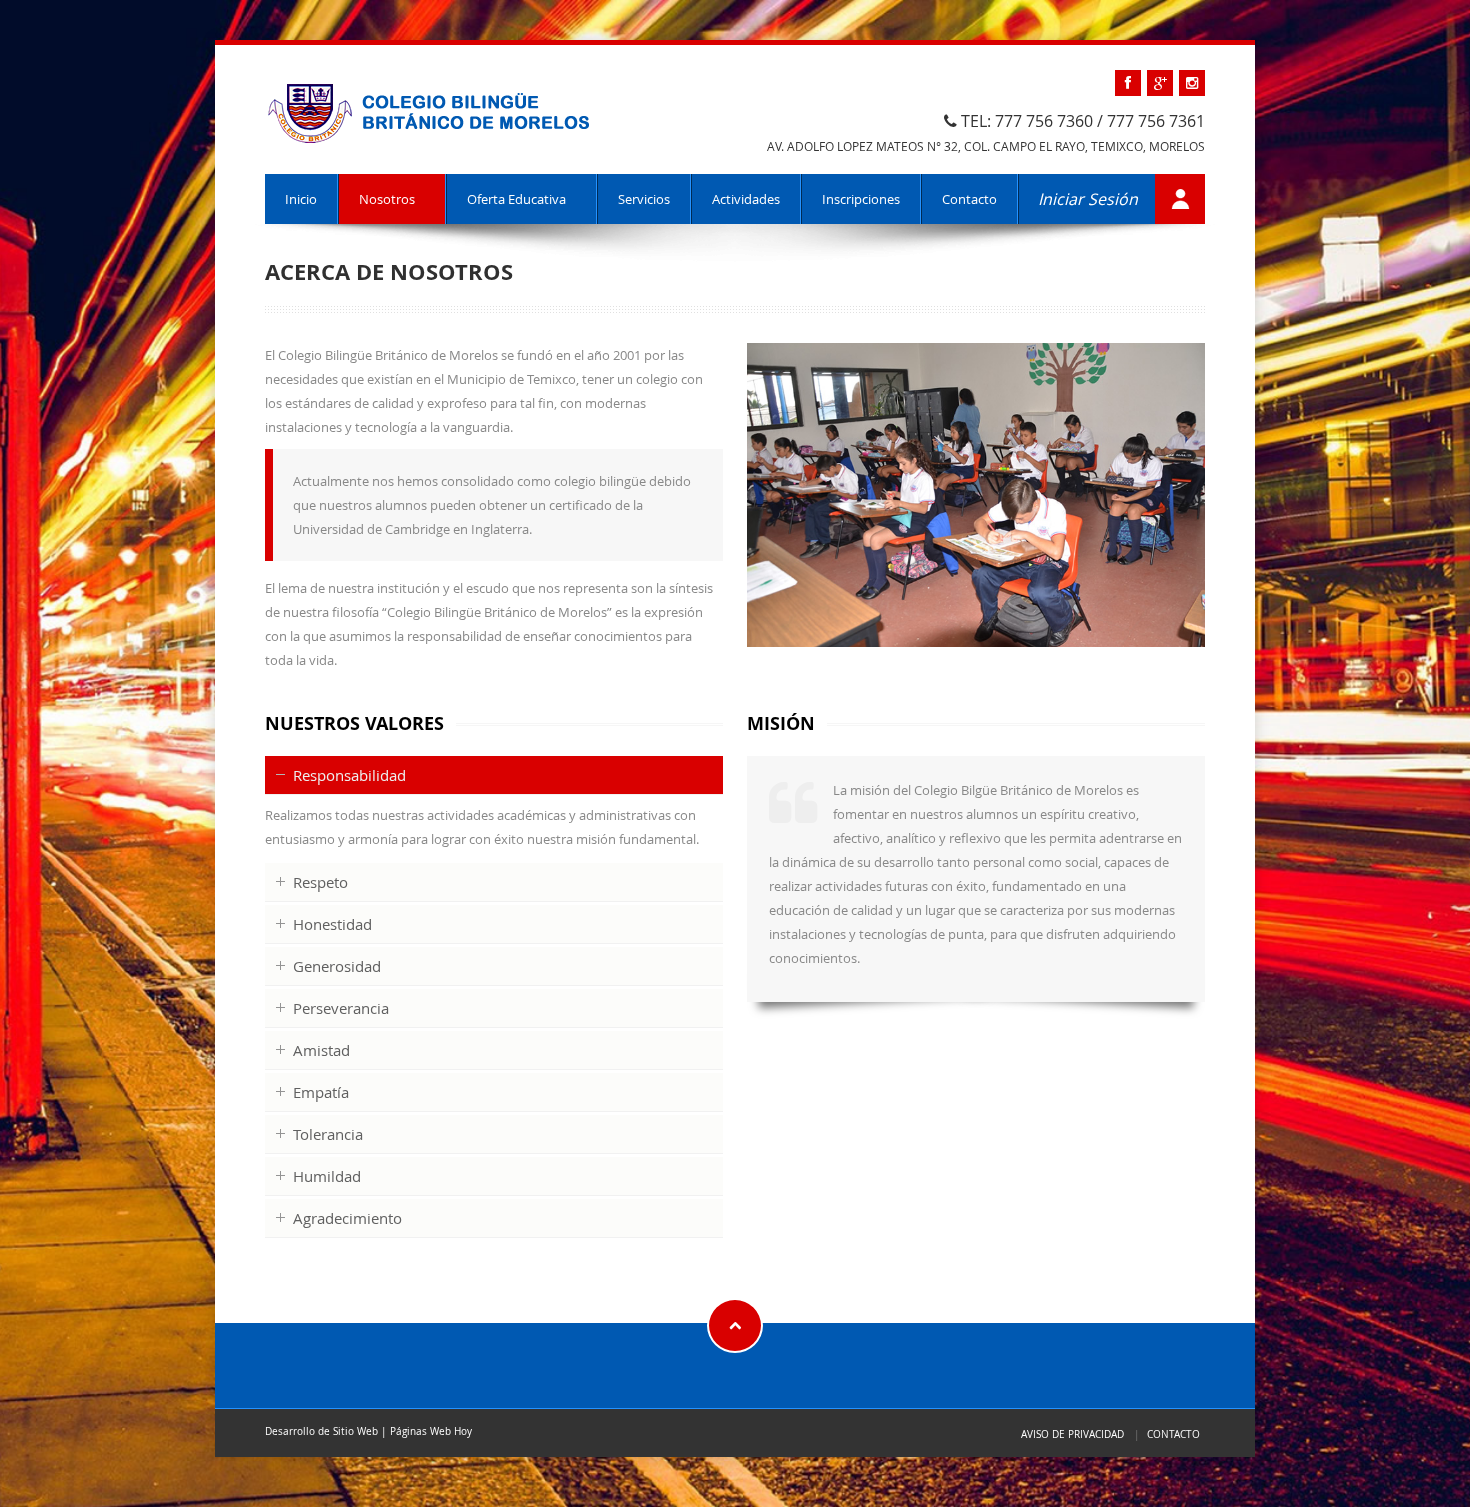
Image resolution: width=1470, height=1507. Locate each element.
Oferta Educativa (516, 199)
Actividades (746, 199)
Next (1226, 492)
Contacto (969, 199)
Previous (726, 492)
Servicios (644, 199)
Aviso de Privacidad (1072, 1434)
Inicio (301, 199)
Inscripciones (861, 199)
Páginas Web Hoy (431, 1431)
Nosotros (387, 199)
